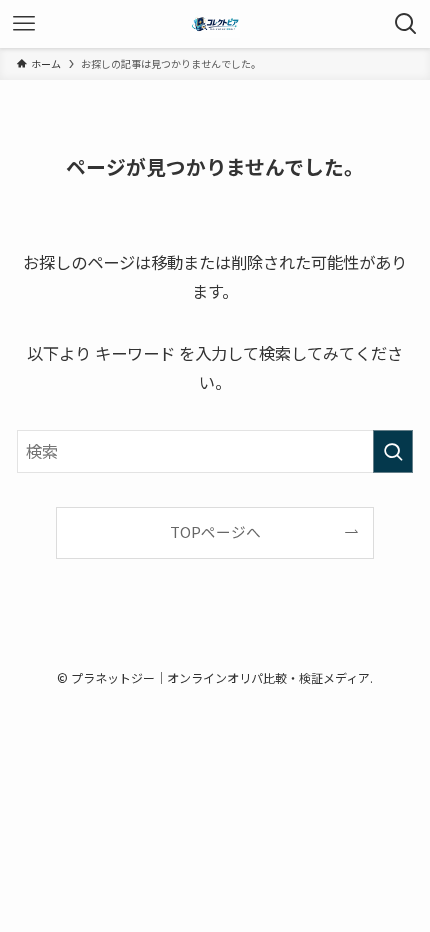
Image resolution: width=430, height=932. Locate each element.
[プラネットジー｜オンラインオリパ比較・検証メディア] (215, 24)
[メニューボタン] (24, 24)
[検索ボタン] (406, 24)
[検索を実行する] (393, 451)
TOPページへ (215, 531)
